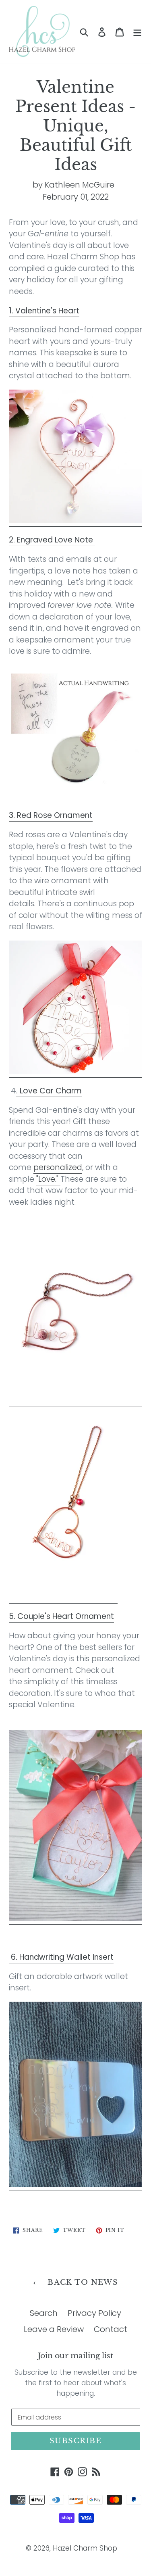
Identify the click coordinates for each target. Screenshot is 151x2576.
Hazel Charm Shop (85, 2548)
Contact (111, 2329)
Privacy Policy (94, 2313)
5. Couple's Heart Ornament (61, 1616)
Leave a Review (54, 2329)
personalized (58, 1167)
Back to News (82, 2282)
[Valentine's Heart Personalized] (75, 521)
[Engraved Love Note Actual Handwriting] (75, 796)
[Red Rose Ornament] (75, 1072)
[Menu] (137, 31)
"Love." (47, 1179)
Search (44, 2313)
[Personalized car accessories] (63, 1598)
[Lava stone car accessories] (75, 1401)
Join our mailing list (75, 2356)
